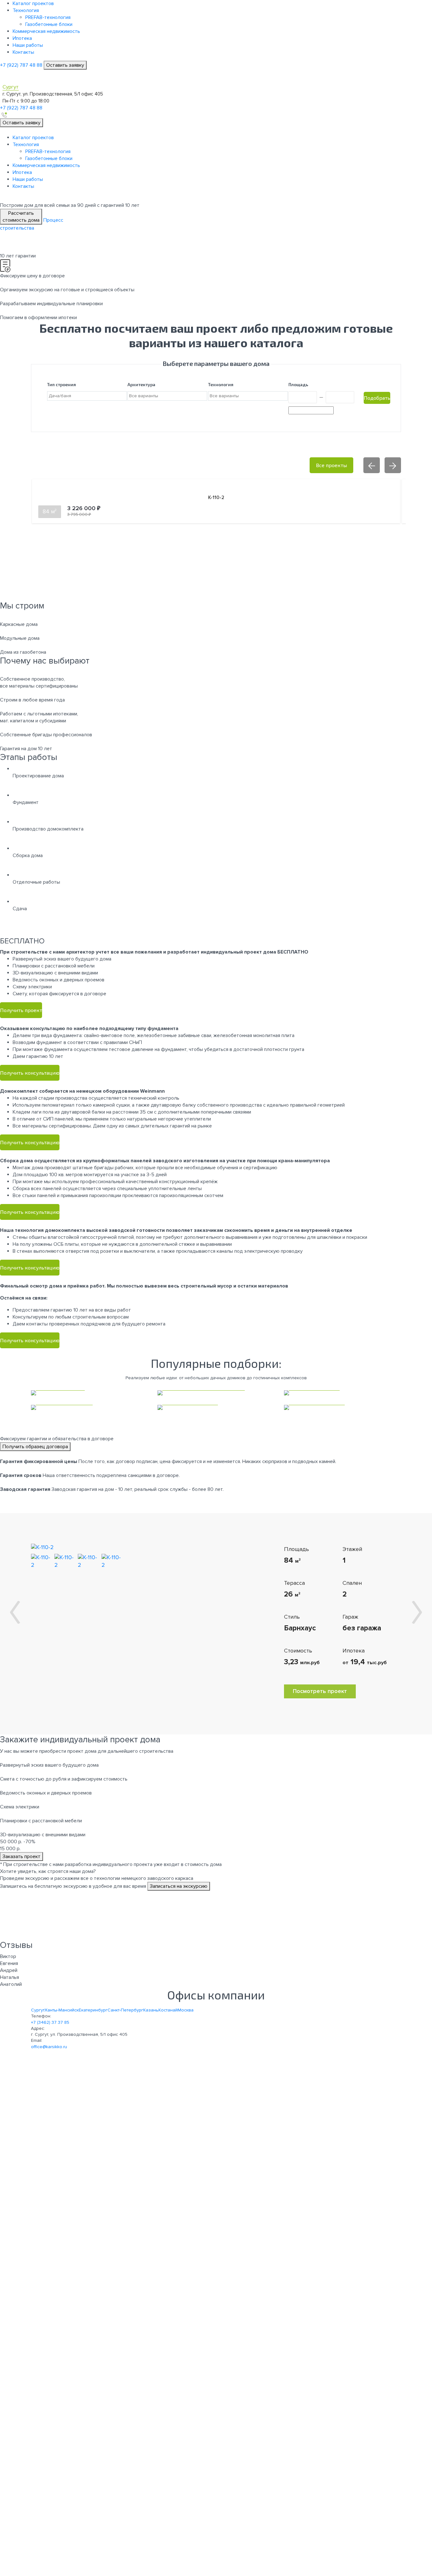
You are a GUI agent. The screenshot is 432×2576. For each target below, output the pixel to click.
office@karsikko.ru (49, 2047)
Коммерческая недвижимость (46, 31)
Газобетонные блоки (49, 24)
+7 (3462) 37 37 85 (50, 2022)
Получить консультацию (30, 1073)
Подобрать (377, 398)
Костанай (168, 2010)
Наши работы (28, 45)
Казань (151, 2010)
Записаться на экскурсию (179, 1886)
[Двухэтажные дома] (343, 1407)
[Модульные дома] (343, 1393)
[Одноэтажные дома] (216, 1407)
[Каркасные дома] (89, 1393)
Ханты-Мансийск (62, 2010)
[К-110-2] (42, 1547)
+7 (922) (21, 65)
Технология (26, 10)
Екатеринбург (93, 2010)
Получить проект (21, 1010)
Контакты (23, 52)
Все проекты (331, 465)
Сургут (38, 2010)
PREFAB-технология (48, 17)
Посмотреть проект (320, 1691)
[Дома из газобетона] (89, 1407)
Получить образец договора (35, 1447)
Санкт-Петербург (125, 2010)
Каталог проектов (33, 3)
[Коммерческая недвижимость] (216, 1393)
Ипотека (22, 38)
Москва (186, 2010)
